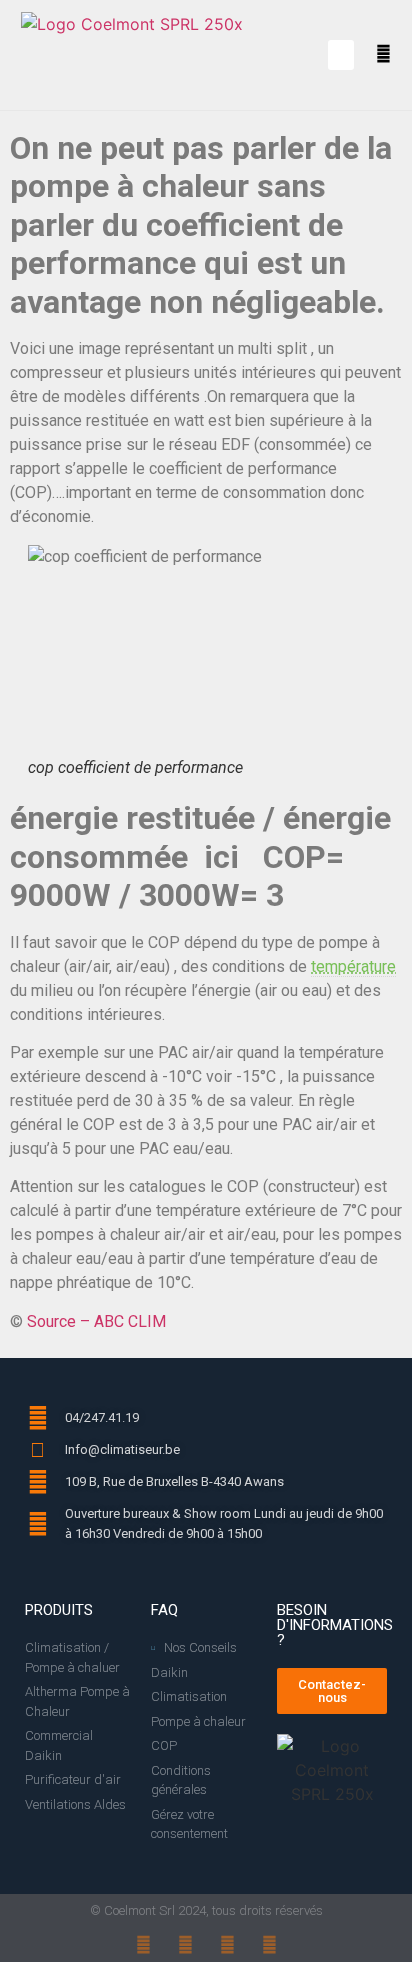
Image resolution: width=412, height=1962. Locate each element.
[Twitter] (269, 1944)
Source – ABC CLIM (96, 1321)
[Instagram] (185, 1944)
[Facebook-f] (143, 1944)
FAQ (164, 1610)
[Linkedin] (227, 1944)
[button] (341, 55)
